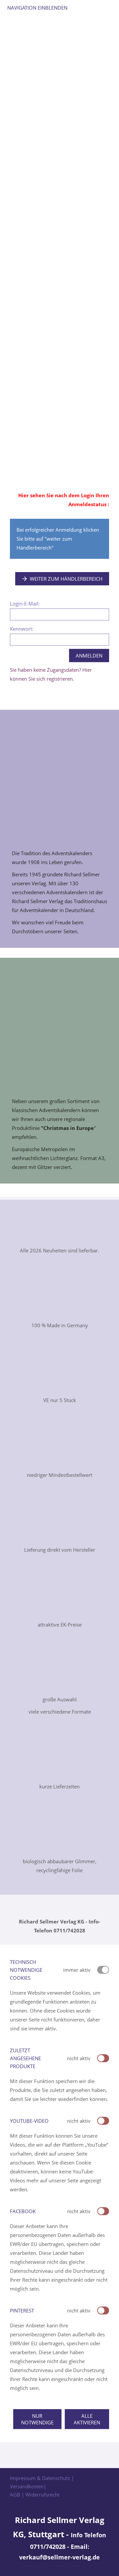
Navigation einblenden (37, 8)
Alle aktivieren (87, 2419)
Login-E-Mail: (25, 604)
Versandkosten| (28, 2486)
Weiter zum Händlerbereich (66, 579)
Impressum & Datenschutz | (42, 2478)
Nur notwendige (37, 2419)
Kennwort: (22, 629)
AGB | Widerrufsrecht (35, 2495)
